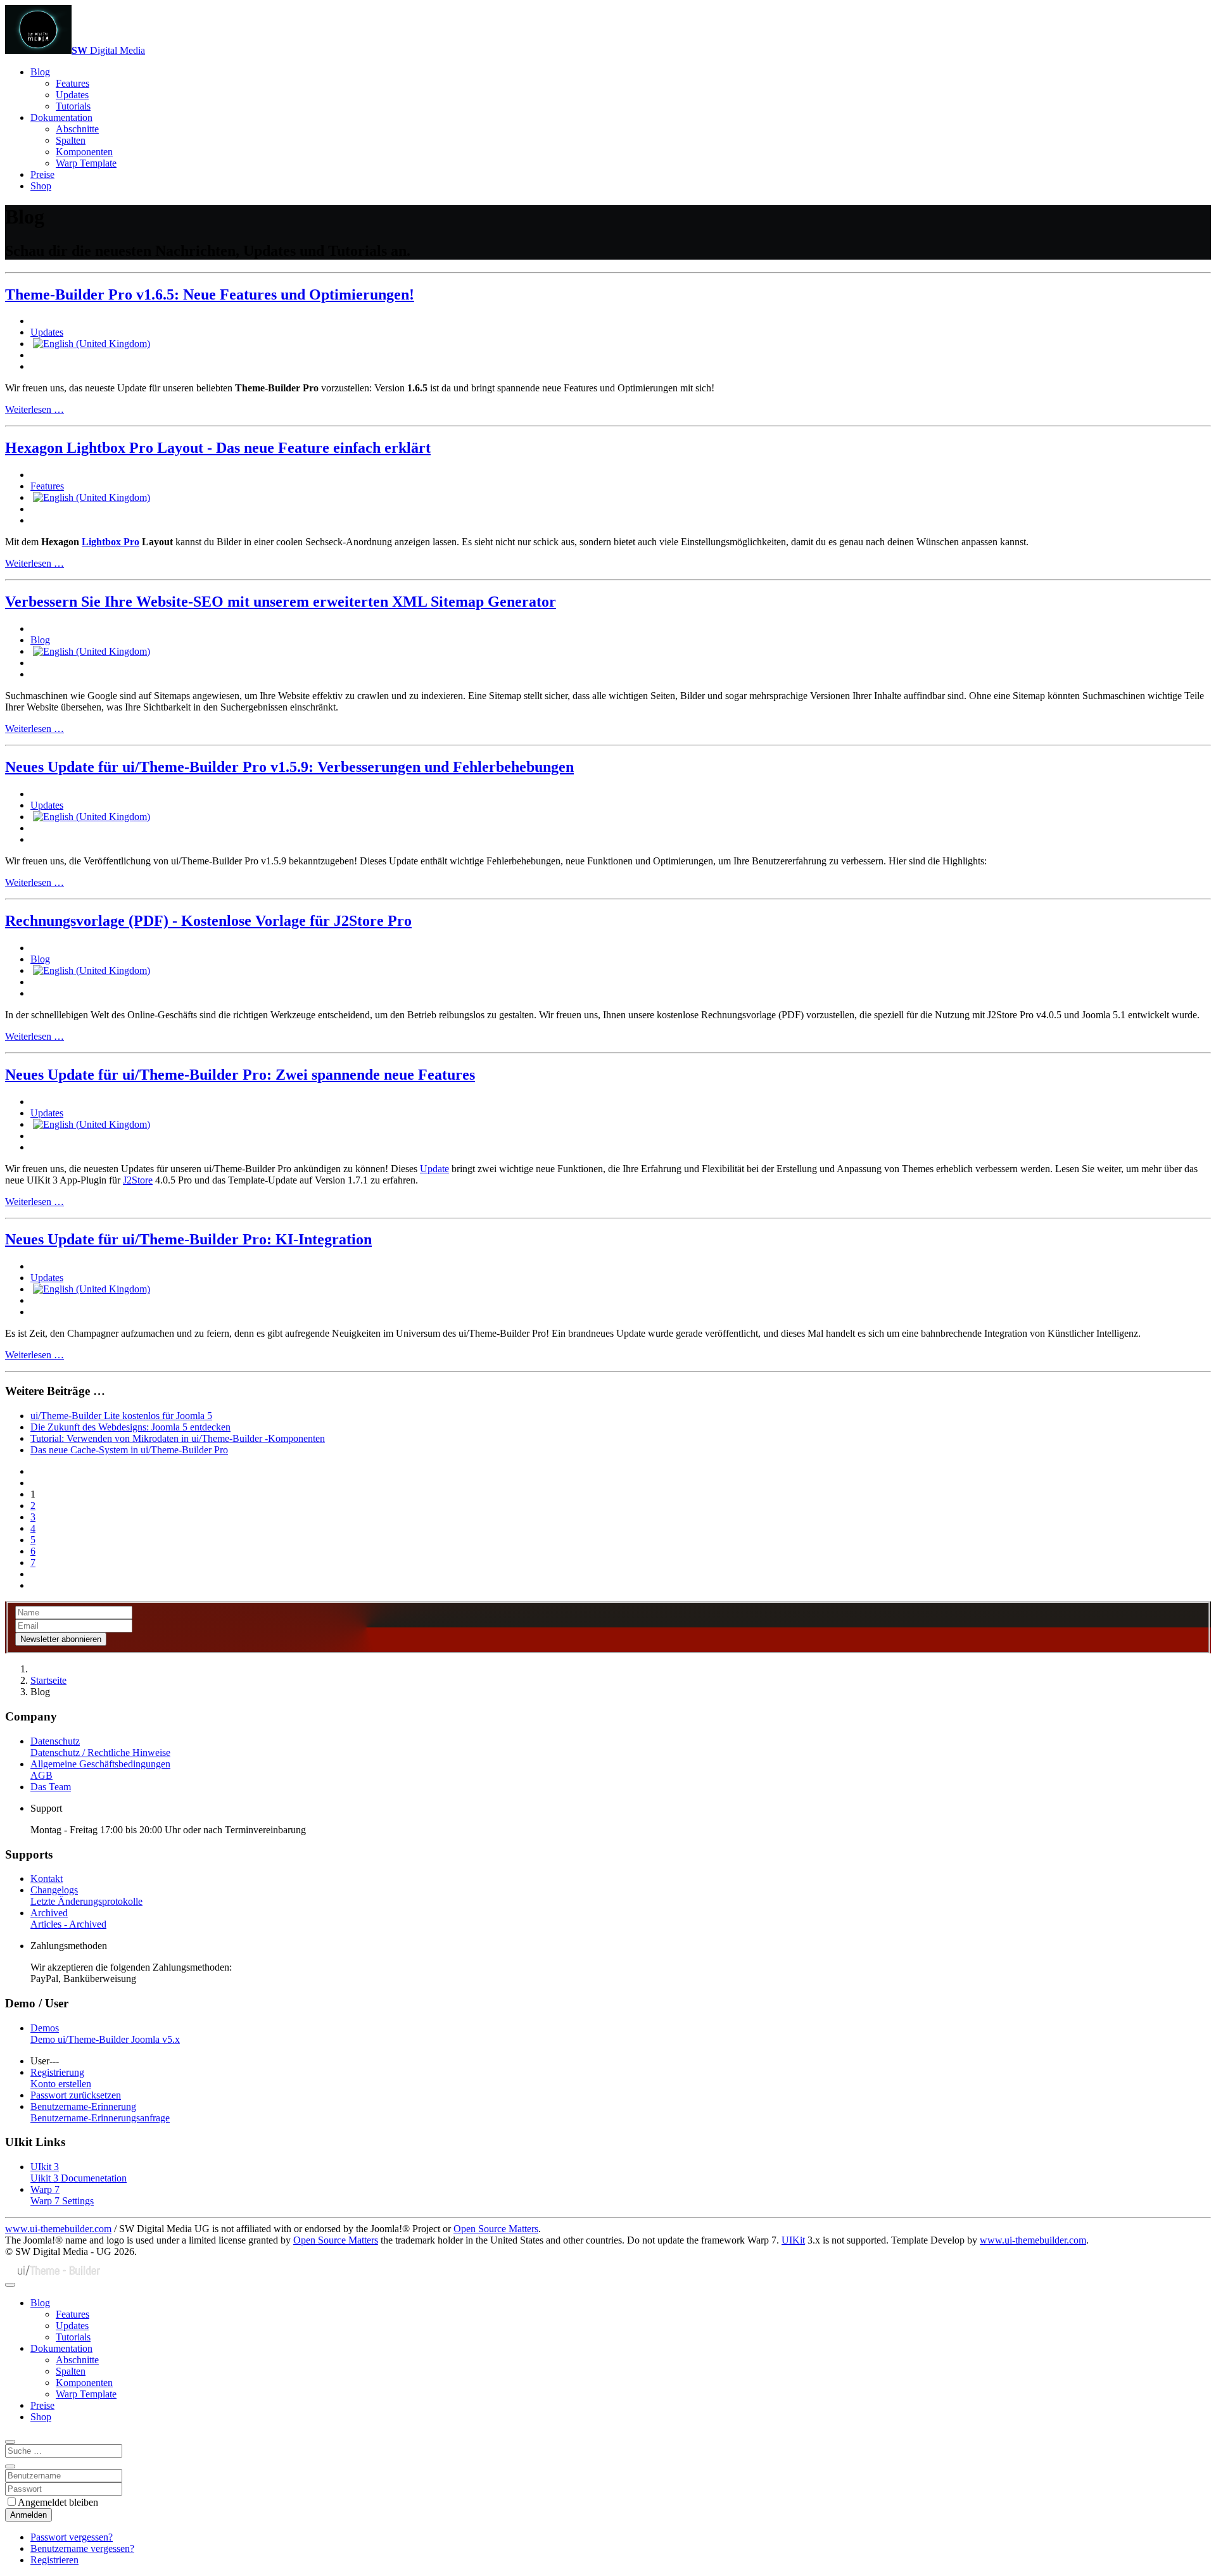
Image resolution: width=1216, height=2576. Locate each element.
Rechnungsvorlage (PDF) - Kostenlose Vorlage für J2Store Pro (208, 921)
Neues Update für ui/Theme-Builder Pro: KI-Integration (188, 1239)
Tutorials (73, 106)
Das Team (51, 1787)
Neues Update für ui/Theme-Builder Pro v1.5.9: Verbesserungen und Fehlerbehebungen (289, 767)
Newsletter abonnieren (61, 1639)
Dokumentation (61, 117)
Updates (72, 95)
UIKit (793, 2240)
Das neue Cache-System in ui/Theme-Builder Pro (129, 1450)
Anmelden (28, 2515)
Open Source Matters (496, 2229)
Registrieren (54, 2560)
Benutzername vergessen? (82, 2548)
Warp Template (86, 163)
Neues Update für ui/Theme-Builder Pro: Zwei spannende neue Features (240, 1075)
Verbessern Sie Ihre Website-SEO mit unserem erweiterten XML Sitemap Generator (281, 602)
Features (73, 83)
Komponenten (84, 152)
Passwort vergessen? (72, 2537)
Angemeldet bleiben (58, 2502)
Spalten (71, 140)
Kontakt (47, 1878)
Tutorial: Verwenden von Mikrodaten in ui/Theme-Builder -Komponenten (178, 1438)
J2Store (138, 1180)
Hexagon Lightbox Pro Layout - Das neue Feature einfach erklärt (218, 448)
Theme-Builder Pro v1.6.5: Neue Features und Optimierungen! (210, 294)
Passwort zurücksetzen (76, 2095)
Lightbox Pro (111, 542)
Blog (40, 72)
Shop (41, 186)
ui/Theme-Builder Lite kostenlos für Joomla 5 (121, 1416)
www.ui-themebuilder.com (58, 2229)
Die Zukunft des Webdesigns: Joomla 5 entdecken (130, 1427)
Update (434, 1169)
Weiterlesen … (35, 409)
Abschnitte (77, 129)
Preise (42, 174)
